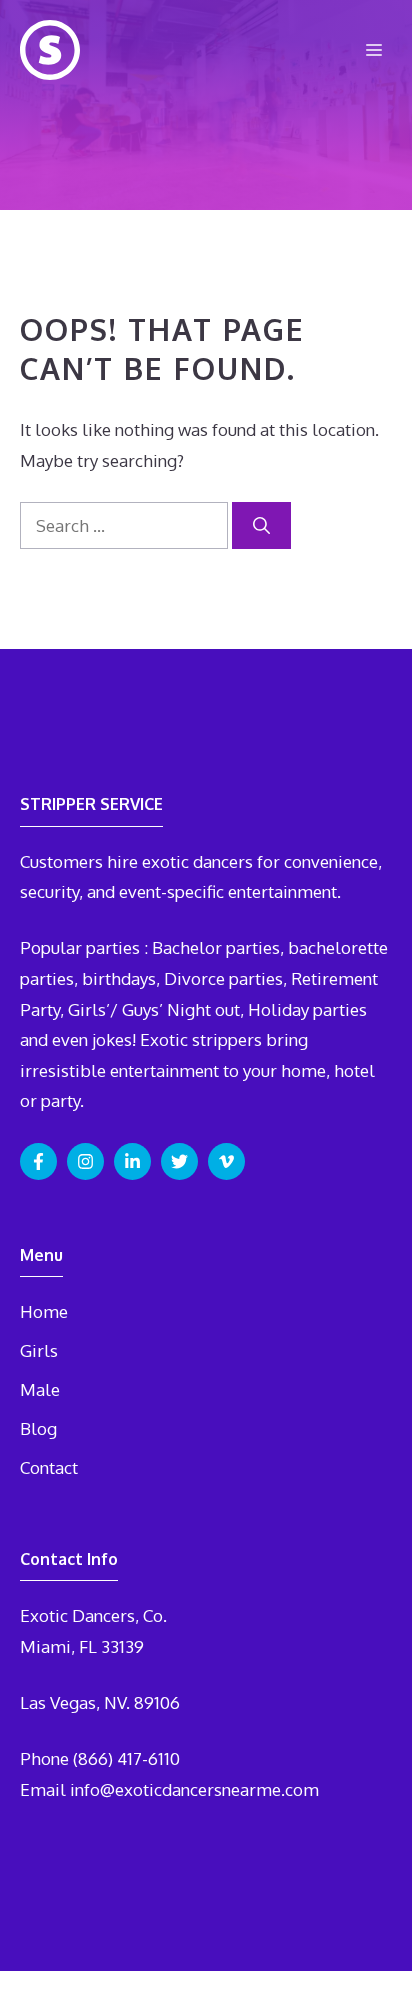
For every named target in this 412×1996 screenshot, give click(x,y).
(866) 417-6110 (126, 1758)
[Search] (261, 526)
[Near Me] (50, 50)
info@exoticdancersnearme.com (194, 1789)
